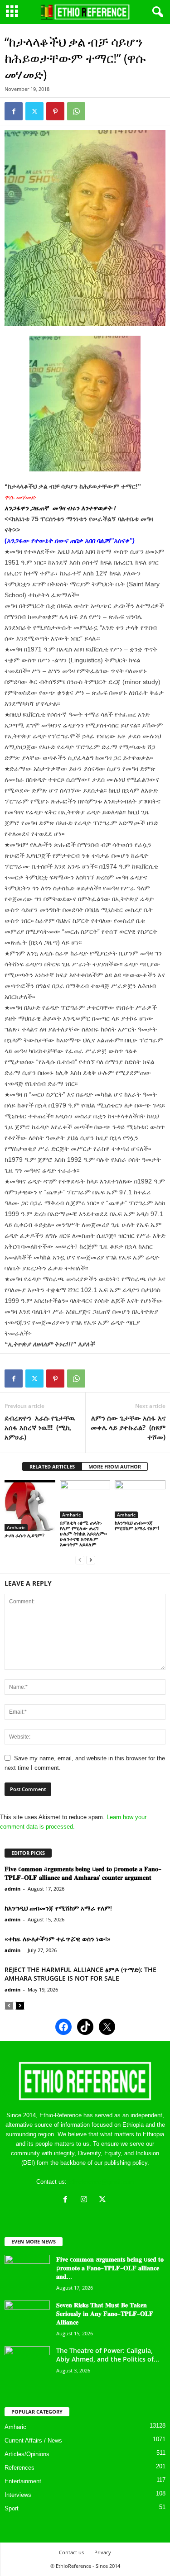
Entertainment (23, 2481)
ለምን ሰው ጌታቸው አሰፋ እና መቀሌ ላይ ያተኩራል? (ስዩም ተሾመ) (128, 1427)
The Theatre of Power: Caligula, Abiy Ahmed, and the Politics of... (108, 2355)
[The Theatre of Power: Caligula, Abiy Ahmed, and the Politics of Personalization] (27, 2363)
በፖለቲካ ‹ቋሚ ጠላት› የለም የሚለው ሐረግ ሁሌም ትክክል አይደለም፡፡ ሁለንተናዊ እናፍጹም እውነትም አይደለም (83, 1533)
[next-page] (91, 1560)
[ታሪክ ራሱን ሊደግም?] (30, 1506)
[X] (104, 2200)
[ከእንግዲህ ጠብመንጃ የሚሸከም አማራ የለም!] (140, 1499)
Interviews (18, 2495)
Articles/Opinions (27, 2454)
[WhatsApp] (76, 111)
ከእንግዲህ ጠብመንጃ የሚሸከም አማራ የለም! (137, 1525)
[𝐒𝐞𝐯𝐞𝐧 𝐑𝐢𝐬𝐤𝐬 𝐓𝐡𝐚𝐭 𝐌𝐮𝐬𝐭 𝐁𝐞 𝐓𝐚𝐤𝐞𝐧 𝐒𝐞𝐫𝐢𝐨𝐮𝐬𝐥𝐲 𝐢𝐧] (27, 2317)
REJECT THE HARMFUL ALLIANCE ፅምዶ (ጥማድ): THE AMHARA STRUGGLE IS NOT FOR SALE (80, 1974)
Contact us (71, 2552)
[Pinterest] (55, 111)
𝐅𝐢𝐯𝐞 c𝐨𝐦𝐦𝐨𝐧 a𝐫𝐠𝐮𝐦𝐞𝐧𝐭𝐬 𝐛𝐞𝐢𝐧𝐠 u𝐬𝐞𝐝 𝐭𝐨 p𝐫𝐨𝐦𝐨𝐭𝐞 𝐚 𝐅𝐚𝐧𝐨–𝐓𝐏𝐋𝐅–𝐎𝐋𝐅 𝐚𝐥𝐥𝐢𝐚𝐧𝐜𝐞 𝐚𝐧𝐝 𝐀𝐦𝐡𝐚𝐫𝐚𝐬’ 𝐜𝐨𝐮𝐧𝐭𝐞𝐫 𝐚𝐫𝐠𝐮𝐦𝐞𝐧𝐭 (83, 1873)
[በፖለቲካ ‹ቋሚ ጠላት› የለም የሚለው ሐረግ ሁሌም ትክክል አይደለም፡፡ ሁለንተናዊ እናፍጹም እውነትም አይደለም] (85, 1499)
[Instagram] (86, 2200)
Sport (12, 2508)
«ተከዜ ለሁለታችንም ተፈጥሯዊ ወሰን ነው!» (58, 1939)
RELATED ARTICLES (52, 1466)
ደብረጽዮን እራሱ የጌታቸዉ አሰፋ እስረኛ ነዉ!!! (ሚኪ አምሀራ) (40, 1427)
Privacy (103, 2552)
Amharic (16, 1527)
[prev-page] (80, 1560)
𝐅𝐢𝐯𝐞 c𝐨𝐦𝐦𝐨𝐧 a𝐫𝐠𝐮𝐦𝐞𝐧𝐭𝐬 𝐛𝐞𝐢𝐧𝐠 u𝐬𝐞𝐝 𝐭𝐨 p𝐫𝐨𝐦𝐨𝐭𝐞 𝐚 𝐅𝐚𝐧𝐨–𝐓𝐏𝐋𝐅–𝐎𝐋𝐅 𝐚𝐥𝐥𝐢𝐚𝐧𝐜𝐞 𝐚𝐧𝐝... (110, 2268)
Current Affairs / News (33, 2441)
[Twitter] (34, 111)
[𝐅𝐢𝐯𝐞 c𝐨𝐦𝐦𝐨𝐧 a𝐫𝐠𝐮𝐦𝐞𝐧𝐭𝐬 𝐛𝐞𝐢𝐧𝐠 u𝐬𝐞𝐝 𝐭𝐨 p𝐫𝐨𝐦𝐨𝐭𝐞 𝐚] (27, 2272)
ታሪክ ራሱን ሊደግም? (24, 1535)
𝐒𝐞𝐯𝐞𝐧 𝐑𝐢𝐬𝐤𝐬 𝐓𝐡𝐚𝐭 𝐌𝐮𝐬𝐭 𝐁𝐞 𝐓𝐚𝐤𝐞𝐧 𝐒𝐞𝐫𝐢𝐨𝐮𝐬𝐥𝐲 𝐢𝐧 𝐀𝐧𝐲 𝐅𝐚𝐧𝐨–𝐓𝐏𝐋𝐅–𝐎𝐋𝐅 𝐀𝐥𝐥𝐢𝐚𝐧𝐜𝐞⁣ (105, 2313)
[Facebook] (14, 111)
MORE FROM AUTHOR (115, 1466)
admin (12, 1889)
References (19, 2468)
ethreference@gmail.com (101, 2182)
